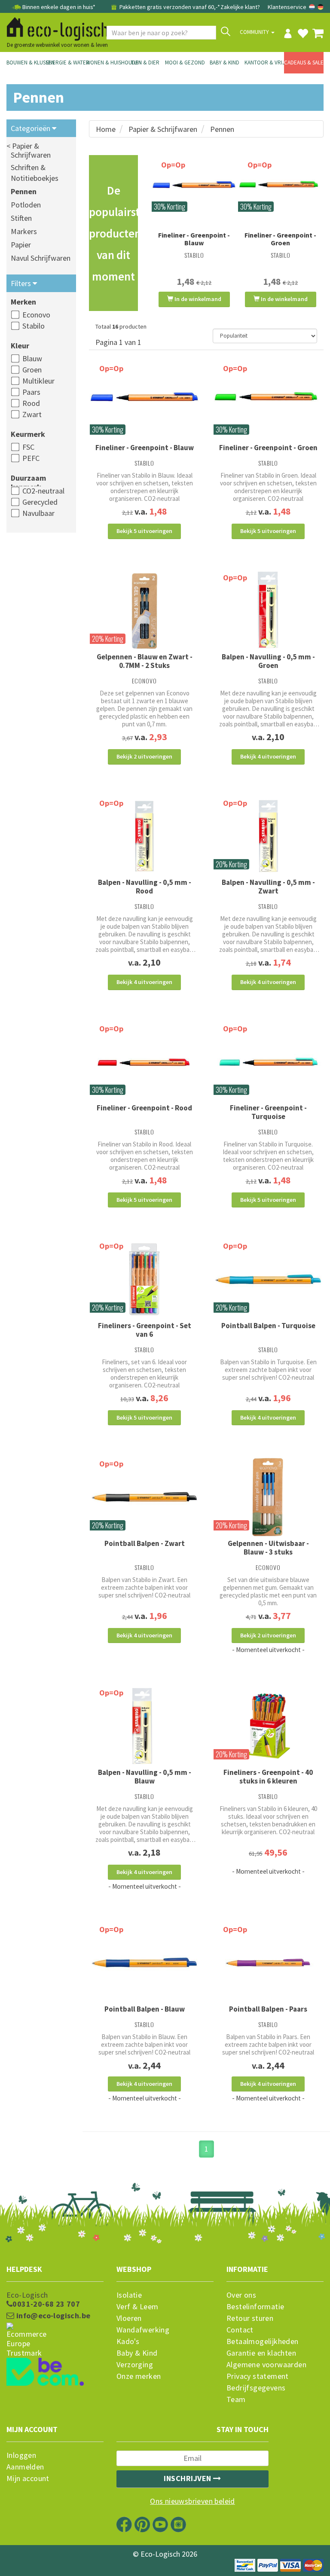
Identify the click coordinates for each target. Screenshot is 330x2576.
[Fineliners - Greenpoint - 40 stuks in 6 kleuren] (268, 1726)
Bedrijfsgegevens (256, 2388)
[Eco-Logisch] (54, 27)
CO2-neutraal (43, 491)
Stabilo (34, 326)
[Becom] (55, 2356)
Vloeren (129, 2318)
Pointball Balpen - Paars (268, 2009)
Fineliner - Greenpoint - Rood (144, 1108)
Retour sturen (250, 2318)
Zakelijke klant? (240, 7)
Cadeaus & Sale (304, 62)
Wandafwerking (143, 2330)
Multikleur (38, 381)
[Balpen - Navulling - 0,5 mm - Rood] (144, 836)
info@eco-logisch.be (52, 2316)
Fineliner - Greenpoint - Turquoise (268, 1112)
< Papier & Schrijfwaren (29, 150)
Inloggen (21, 2455)
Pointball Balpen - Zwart (145, 1543)
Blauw (32, 358)
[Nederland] (313, 7)
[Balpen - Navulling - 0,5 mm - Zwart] (268, 836)
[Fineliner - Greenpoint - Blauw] (194, 188)
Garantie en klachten (261, 2353)
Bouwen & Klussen (26, 62)
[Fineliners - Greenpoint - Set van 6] (144, 1279)
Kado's (128, 2341)
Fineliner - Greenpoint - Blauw (194, 239)
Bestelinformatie (255, 2307)
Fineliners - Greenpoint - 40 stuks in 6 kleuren (268, 1777)
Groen (32, 370)
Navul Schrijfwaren (41, 258)
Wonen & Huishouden (106, 62)
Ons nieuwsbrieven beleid (192, 2501)
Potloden (26, 205)
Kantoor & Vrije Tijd (264, 62)
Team (236, 2399)
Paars (31, 392)
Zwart (32, 414)
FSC (28, 447)
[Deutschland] (321, 7)
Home (106, 129)
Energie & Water (66, 62)
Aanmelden (25, 2467)
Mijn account (28, 2478)
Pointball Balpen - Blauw (145, 2009)
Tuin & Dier (145, 62)
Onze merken (139, 2376)
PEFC (31, 458)
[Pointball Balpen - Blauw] (144, 1962)
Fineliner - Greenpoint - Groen (280, 239)
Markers (24, 231)
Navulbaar (38, 513)
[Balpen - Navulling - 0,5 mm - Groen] (268, 611)
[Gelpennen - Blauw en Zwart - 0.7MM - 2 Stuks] (144, 611)
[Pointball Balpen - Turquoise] (268, 1279)
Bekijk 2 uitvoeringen (144, 756)
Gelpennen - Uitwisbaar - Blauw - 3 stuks (268, 1548)
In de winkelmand (197, 299)
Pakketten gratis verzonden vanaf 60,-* (169, 7)
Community (255, 32)
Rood (31, 403)
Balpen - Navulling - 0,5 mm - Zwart (268, 887)
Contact (240, 2330)
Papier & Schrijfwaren (163, 129)
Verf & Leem (137, 2307)
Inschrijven (188, 2478)
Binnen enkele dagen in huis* (59, 7)
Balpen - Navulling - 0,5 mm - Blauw (145, 1777)
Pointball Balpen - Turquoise (268, 1326)
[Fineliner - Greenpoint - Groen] (280, 188)
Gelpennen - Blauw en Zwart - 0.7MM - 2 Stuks (145, 661)
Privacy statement (258, 2376)
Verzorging (135, 2365)
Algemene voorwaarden (266, 2365)
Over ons (241, 2295)
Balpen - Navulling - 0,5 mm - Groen (268, 661)
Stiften (21, 218)
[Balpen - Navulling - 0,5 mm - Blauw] (144, 1726)
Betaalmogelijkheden (263, 2341)
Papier (21, 245)
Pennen (24, 191)
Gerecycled (40, 502)
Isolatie (129, 2295)
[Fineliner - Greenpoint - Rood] (144, 1062)
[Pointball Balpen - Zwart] (144, 1497)
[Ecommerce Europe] (55, 2324)
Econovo (36, 315)
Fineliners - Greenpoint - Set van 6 (145, 1330)
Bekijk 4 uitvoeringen (268, 756)
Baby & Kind (225, 62)
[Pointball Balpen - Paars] (268, 1962)
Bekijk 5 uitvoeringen (144, 531)
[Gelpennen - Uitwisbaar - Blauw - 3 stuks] (268, 1497)
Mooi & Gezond (185, 62)
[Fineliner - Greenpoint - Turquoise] (268, 1062)
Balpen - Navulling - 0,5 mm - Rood (145, 887)
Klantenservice (287, 7)
